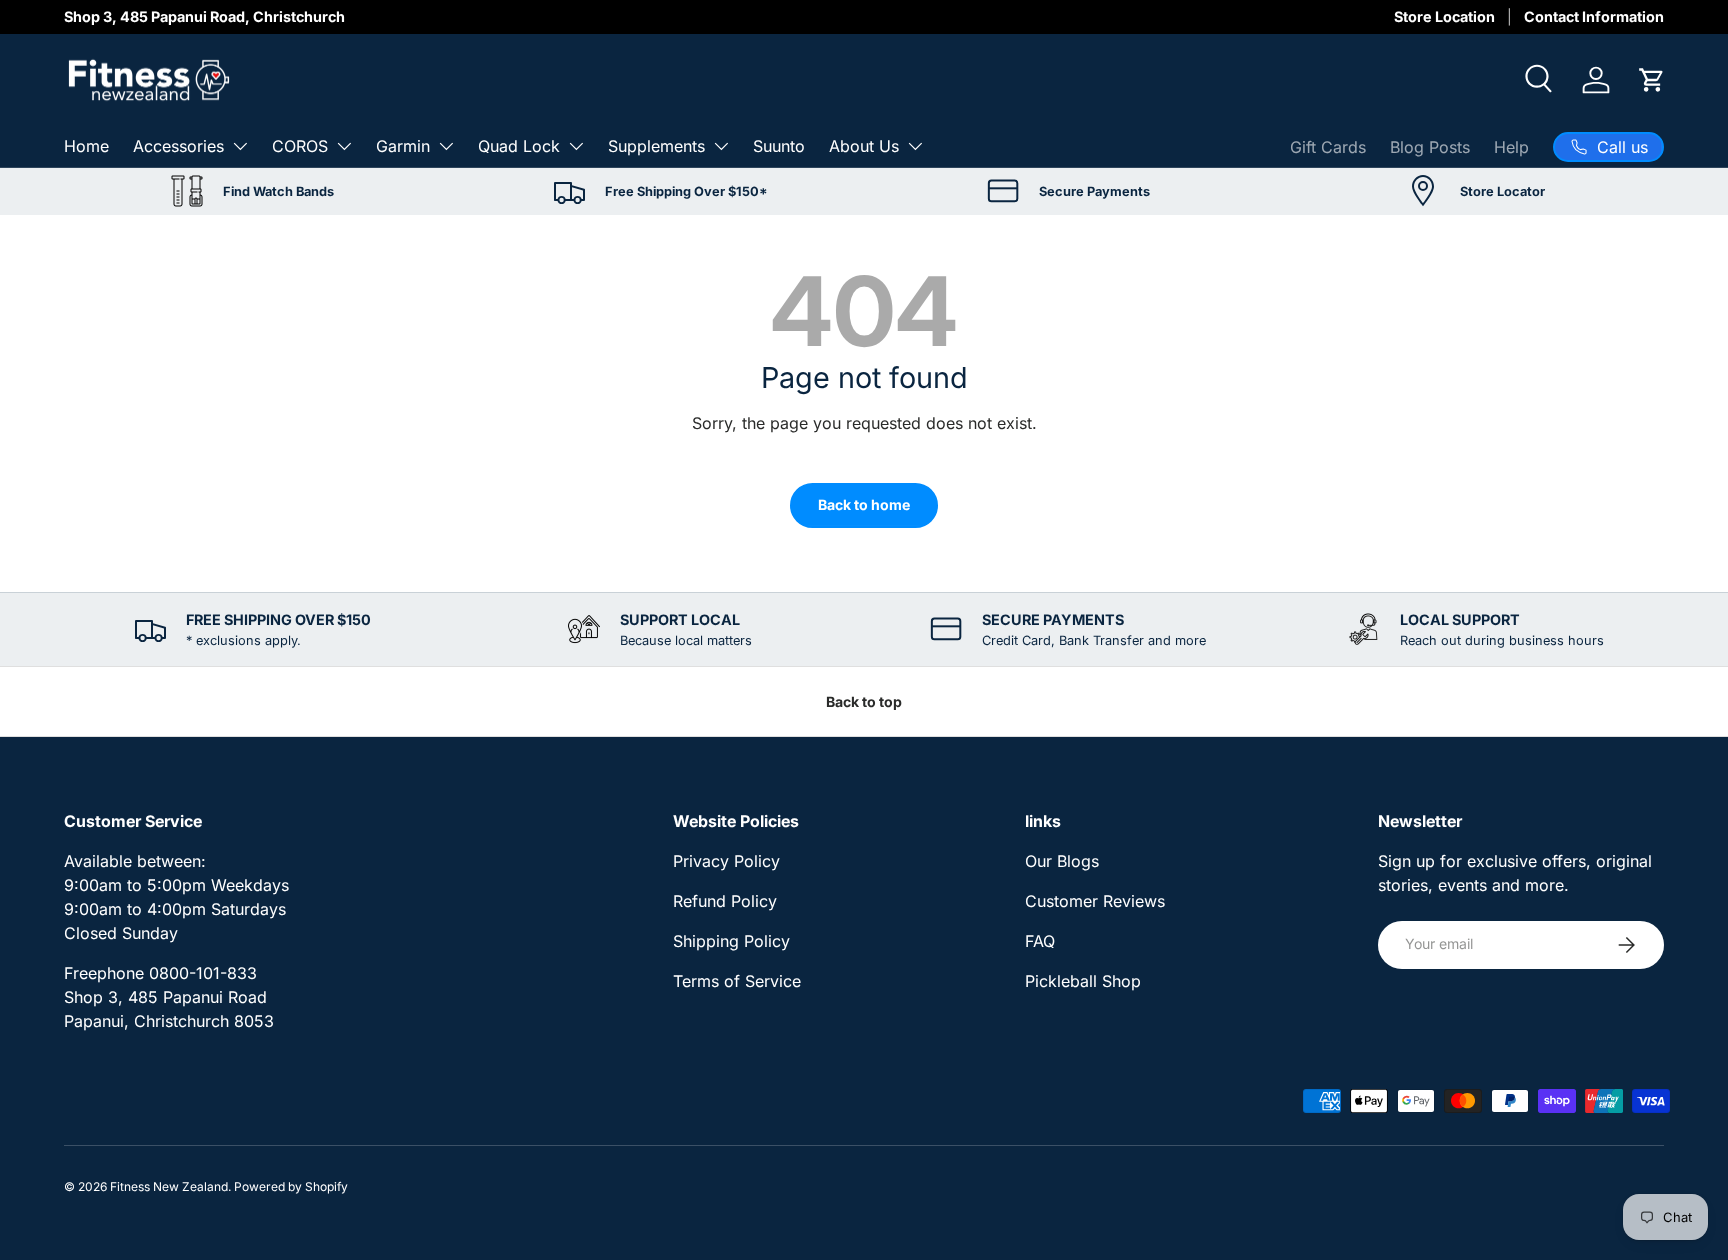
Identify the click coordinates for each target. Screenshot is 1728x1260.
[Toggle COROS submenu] (344, 146)
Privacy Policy (726, 861)
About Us (864, 145)
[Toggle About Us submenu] (915, 146)
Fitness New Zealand (169, 1186)
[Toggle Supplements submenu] (721, 146)
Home (86, 145)
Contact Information (1594, 16)
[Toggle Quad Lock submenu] (576, 146)
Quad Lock (519, 145)
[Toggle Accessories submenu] (240, 146)
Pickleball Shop (1083, 981)
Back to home (864, 504)
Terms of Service (737, 981)
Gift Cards (1328, 146)
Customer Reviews (1095, 901)
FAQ (1040, 941)
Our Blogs (1062, 861)
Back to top (864, 701)
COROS (300, 145)
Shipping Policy (731, 941)
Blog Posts (1430, 146)
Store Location (1444, 16)
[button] (1652, 80)
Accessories (178, 145)
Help (1511, 146)
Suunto (779, 145)
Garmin (403, 145)
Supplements (656, 145)
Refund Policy (725, 901)
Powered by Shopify (291, 1186)
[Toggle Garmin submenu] (446, 146)
